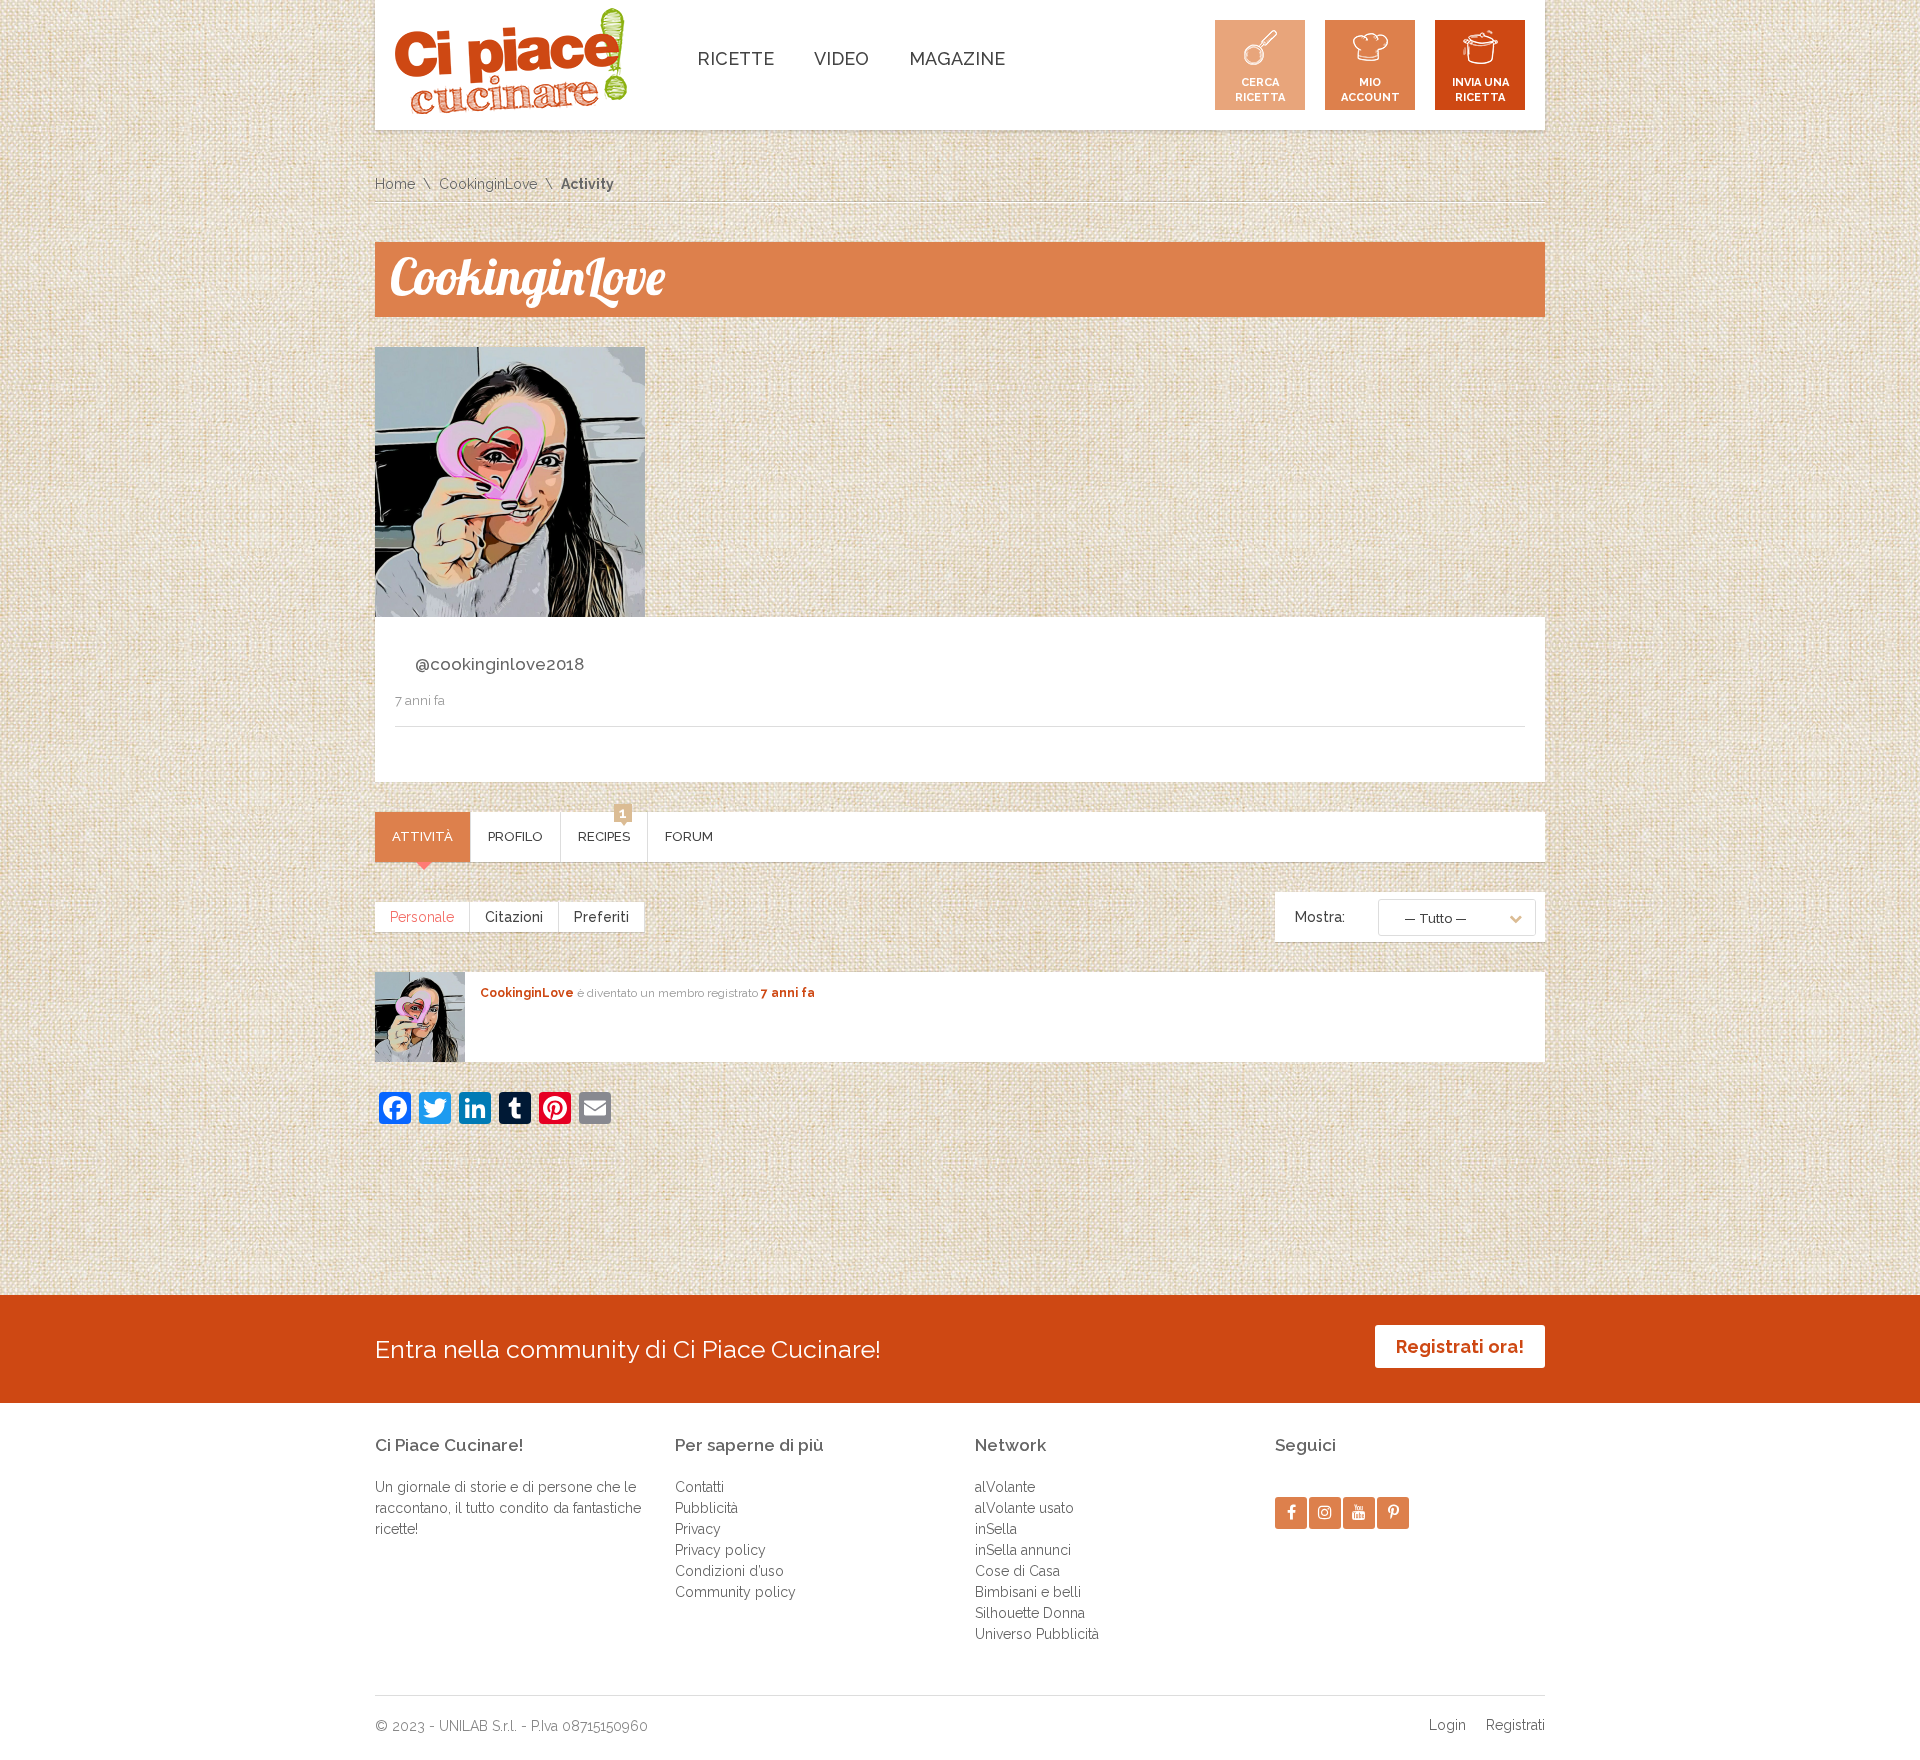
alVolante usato (1024, 1508)
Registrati (1515, 1725)
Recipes (604, 828)
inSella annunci (1023, 1550)
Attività (422, 836)
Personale (422, 917)
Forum (689, 836)
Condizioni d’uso (729, 1571)
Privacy (698, 1529)
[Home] (511, 61)
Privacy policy (720, 1550)
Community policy (735, 1592)
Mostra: (1320, 917)
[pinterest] (1393, 1512)
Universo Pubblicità (1037, 1634)
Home (395, 184)
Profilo (515, 836)
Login (1447, 1725)
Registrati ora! (1460, 1346)
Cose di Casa (1017, 1571)
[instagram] (1325, 1512)
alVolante (1005, 1487)
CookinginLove (488, 184)
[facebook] (1291, 1512)
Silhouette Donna (1030, 1613)
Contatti (699, 1487)
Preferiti (601, 917)
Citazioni (514, 917)
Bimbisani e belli (1028, 1592)
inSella (996, 1529)
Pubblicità (706, 1508)
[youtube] (1359, 1512)
